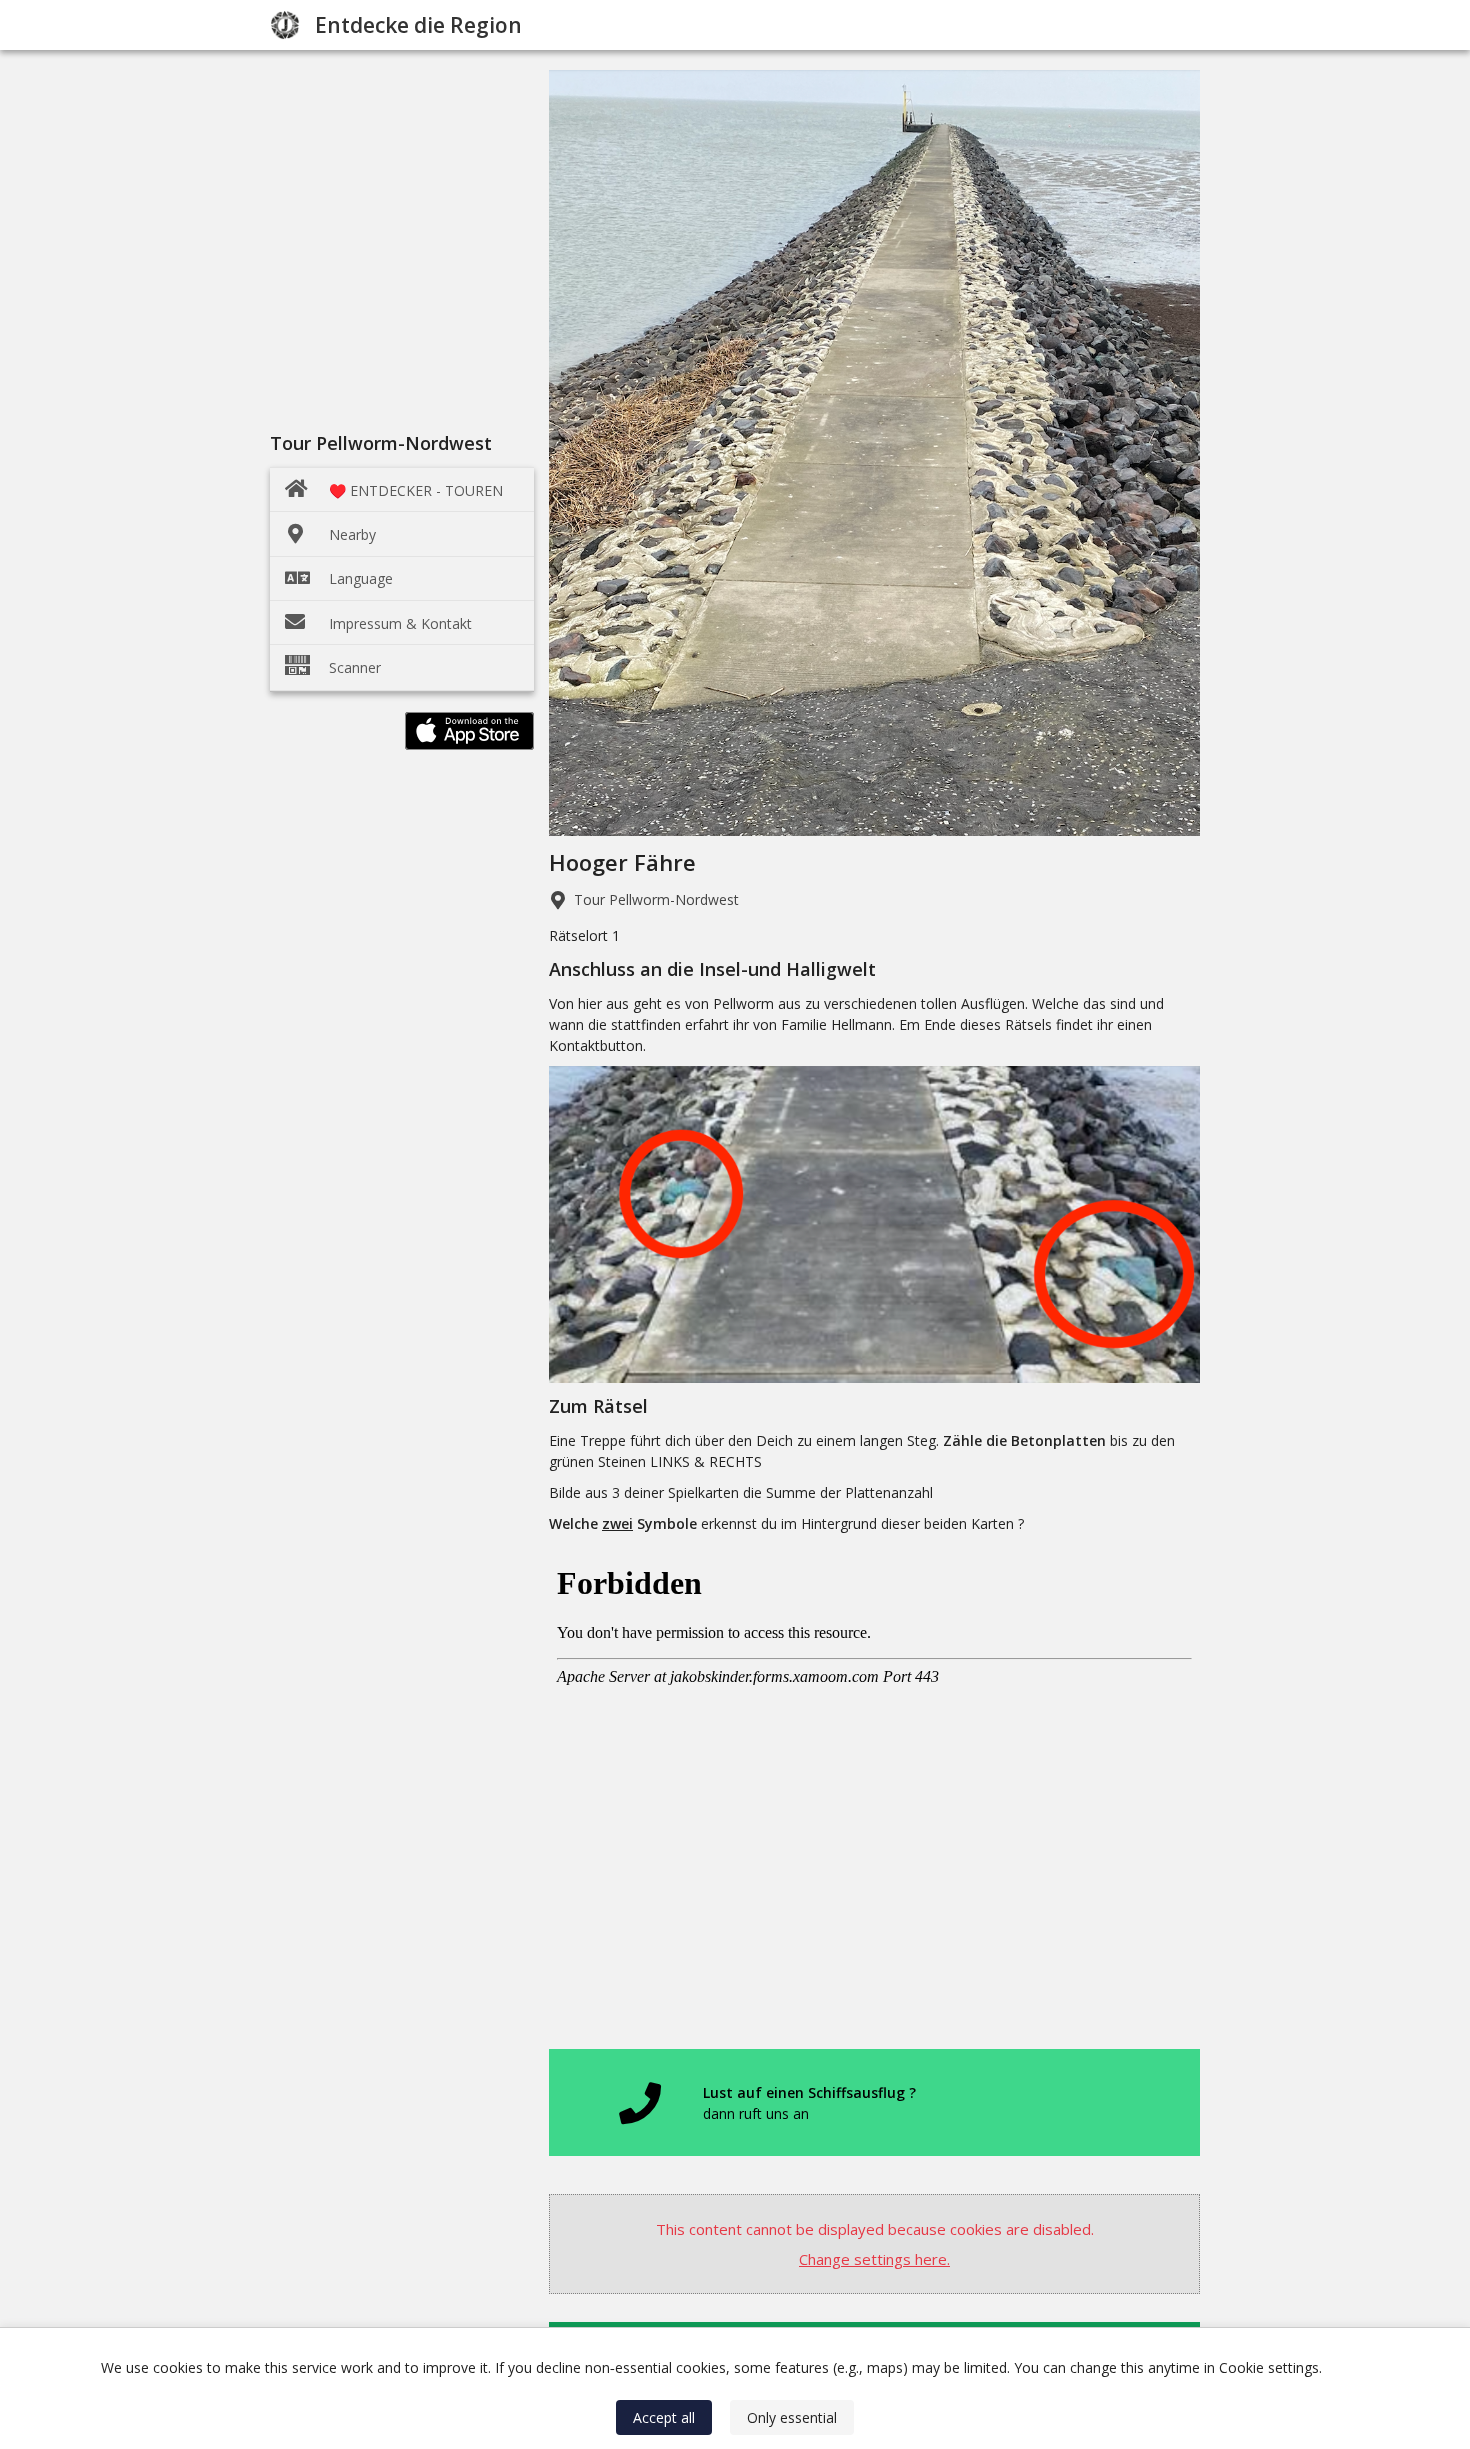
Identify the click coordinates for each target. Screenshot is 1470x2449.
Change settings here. (874, 2259)
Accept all (664, 2417)
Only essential (792, 2417)
